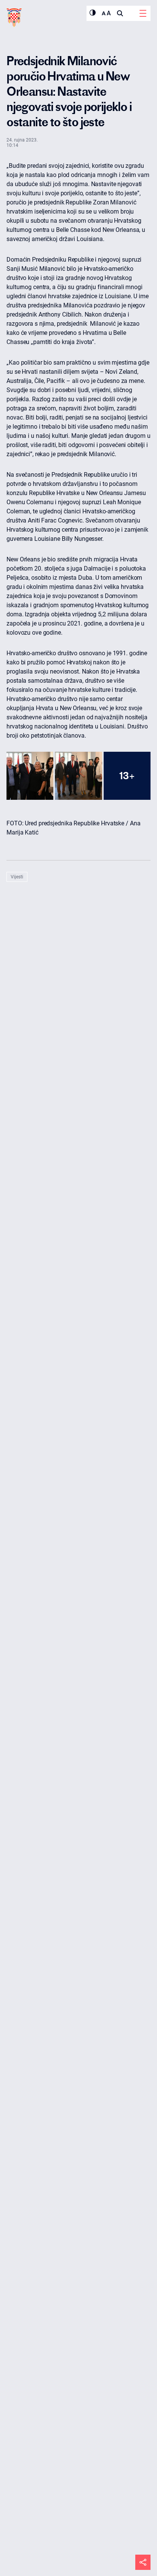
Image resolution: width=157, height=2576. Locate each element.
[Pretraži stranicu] (120, 13)
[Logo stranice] (14, 18)
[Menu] (143, 13)
